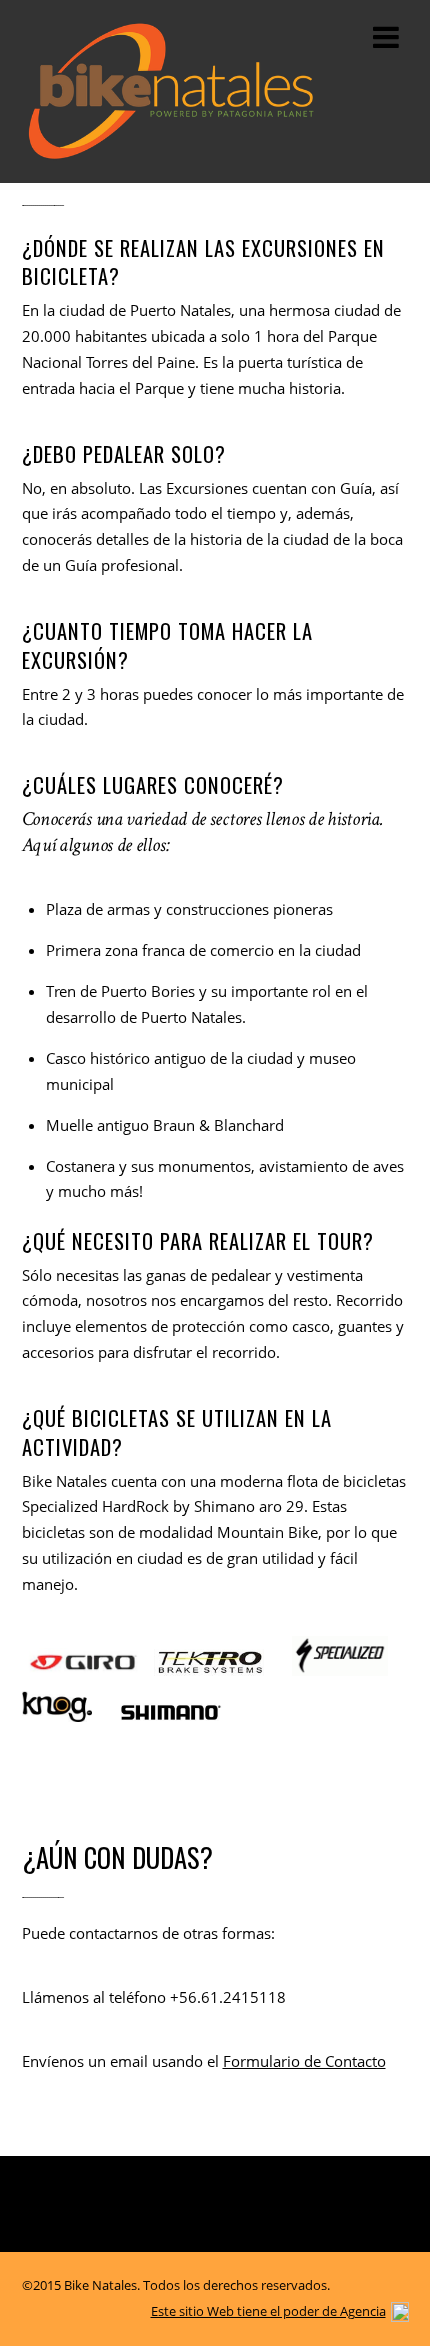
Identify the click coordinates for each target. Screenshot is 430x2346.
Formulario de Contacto (304, 2061)
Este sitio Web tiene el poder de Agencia (268, 2311)
